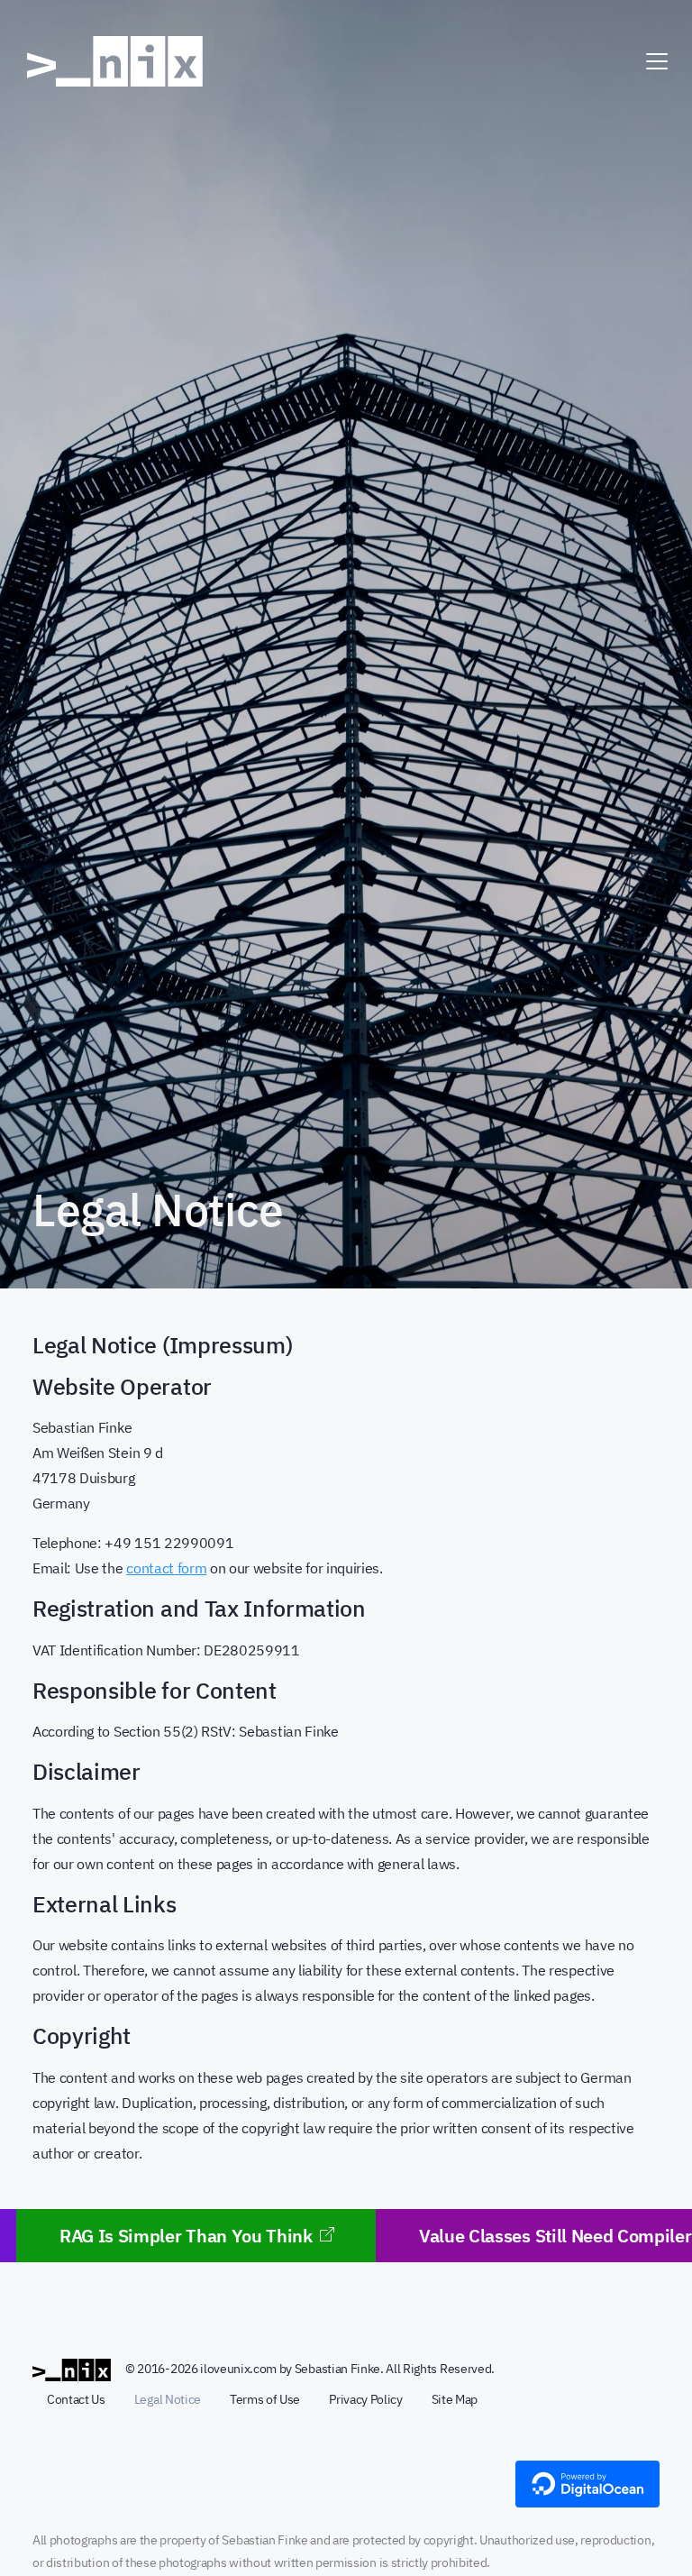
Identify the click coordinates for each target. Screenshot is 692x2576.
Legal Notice (168, 2399)
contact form (166, 1568)
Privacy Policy (366, 2399)
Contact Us (76, 2399)
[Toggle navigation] (657, 61)
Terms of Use (265, 2399)
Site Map (455, 2399)
